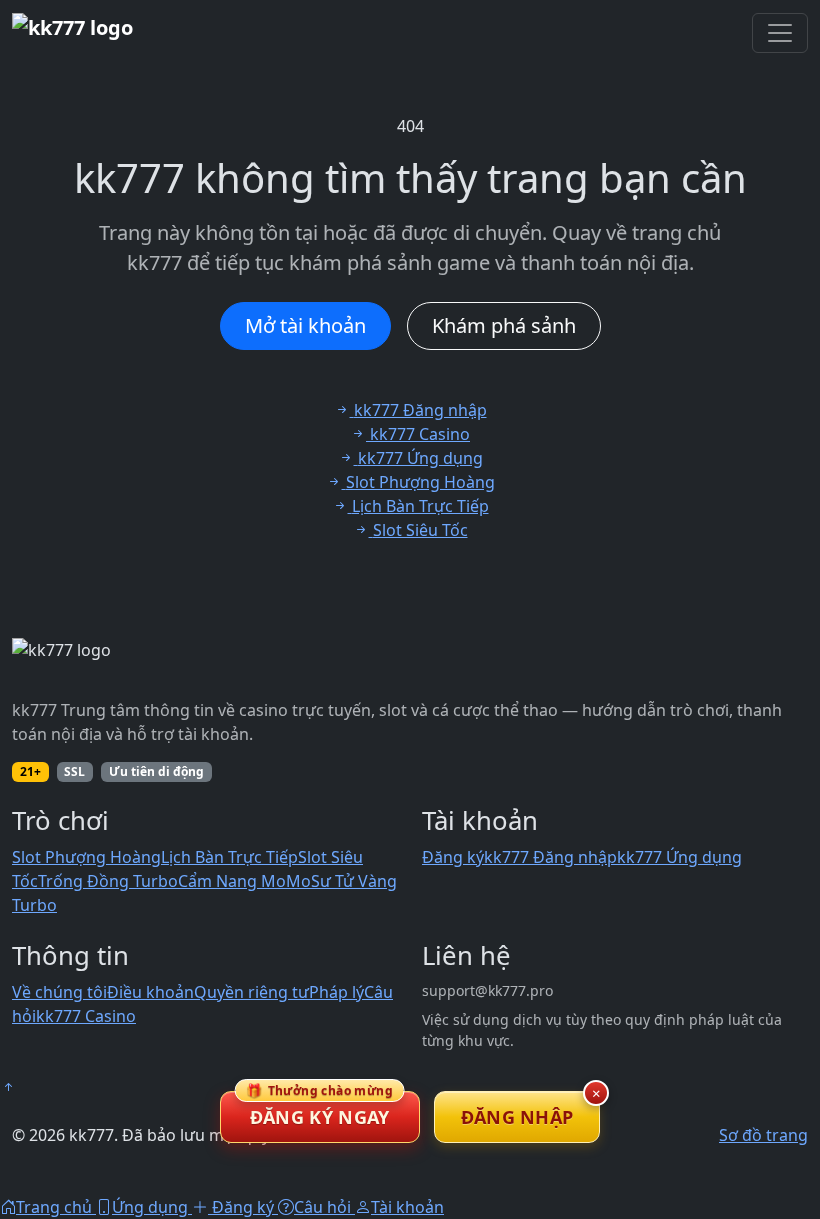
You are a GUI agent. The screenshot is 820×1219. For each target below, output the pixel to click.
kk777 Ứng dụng (679, 857)
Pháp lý (336, 992)
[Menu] (780, 33)
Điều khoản (150, 992)
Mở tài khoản (305, 325)
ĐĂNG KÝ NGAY (319, 1110)
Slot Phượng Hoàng (86, 857)
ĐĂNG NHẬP (517, 1117)
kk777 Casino (86, 1016)
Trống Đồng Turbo (108, 881)
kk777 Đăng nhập (550, 857)
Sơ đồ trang (763, 1135)
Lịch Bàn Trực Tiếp (229, 857)
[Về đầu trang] (8, 1087)
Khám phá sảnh (504, 325)
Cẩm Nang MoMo (244, 881)
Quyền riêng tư (251, 992)
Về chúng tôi (59, 992)
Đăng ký (453, 857)
